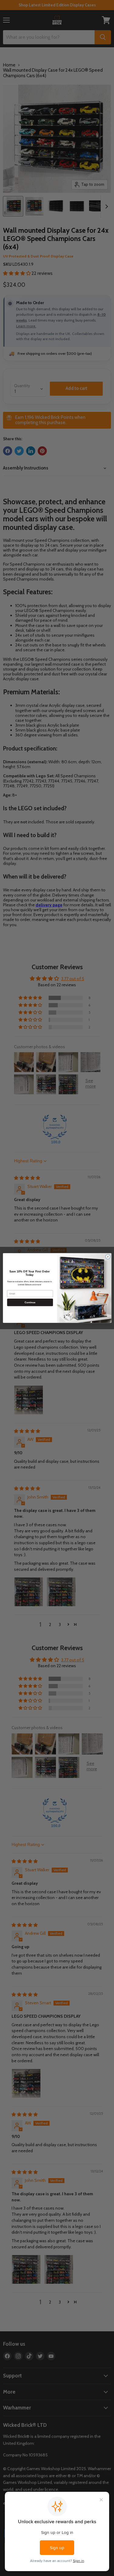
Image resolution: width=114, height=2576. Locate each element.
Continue (30, 1302)
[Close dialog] (108, 1257)
